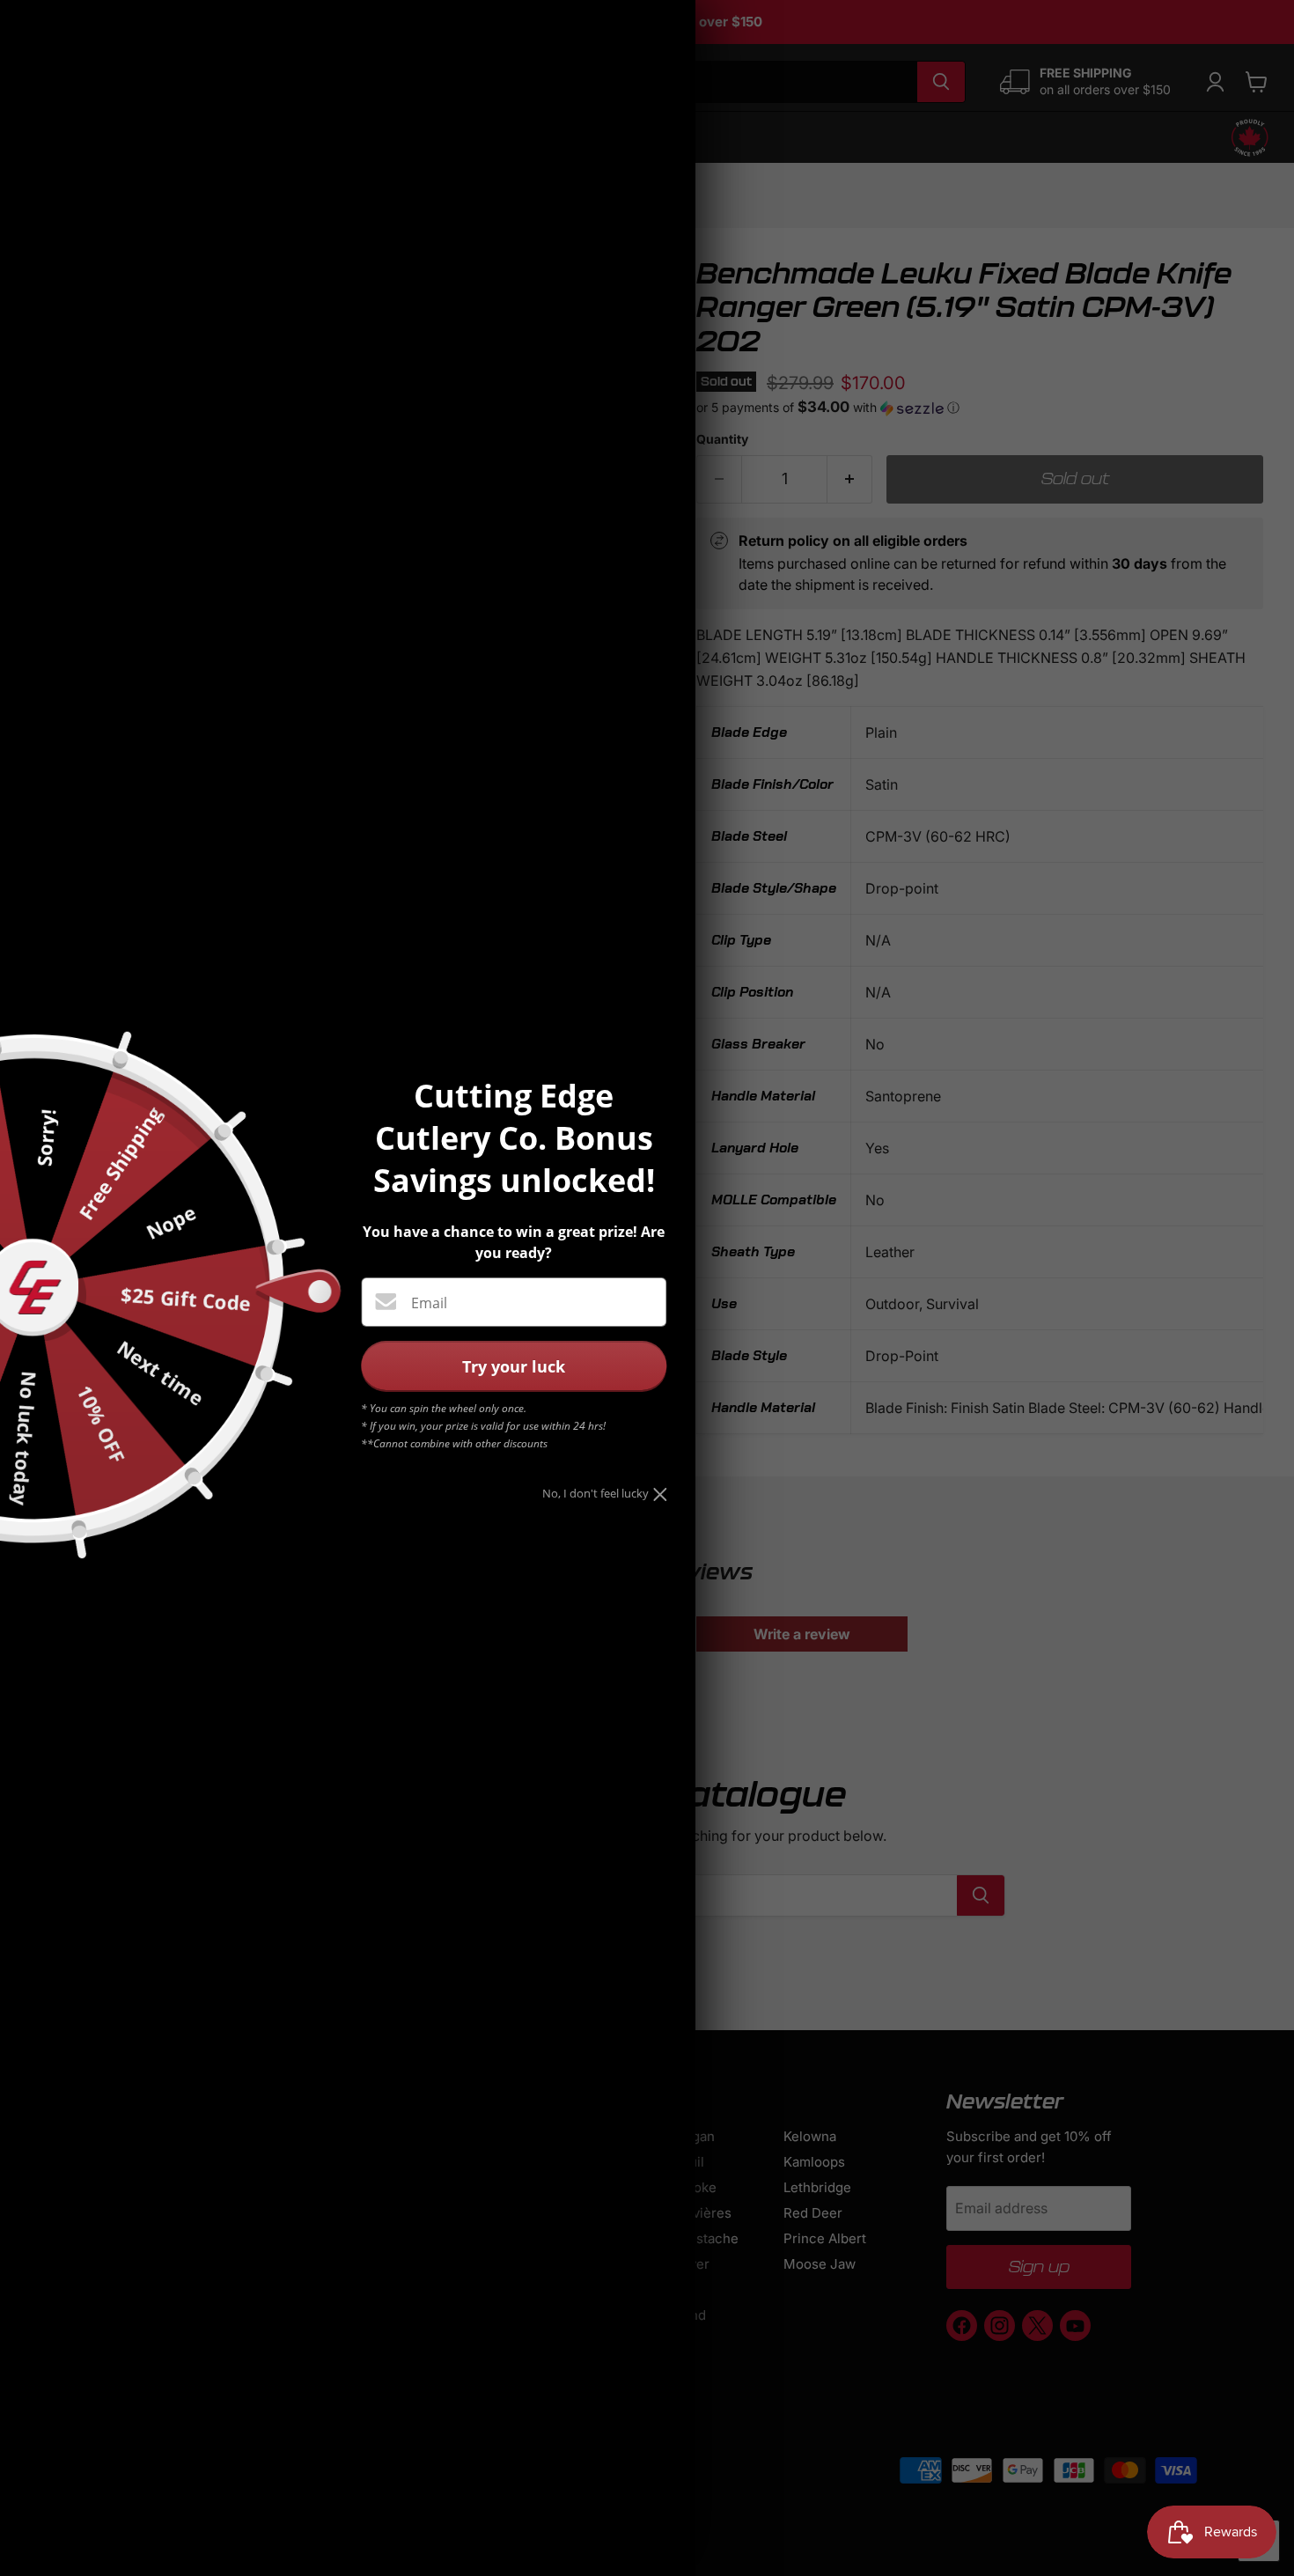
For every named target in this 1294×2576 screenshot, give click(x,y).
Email (429, 1303)
